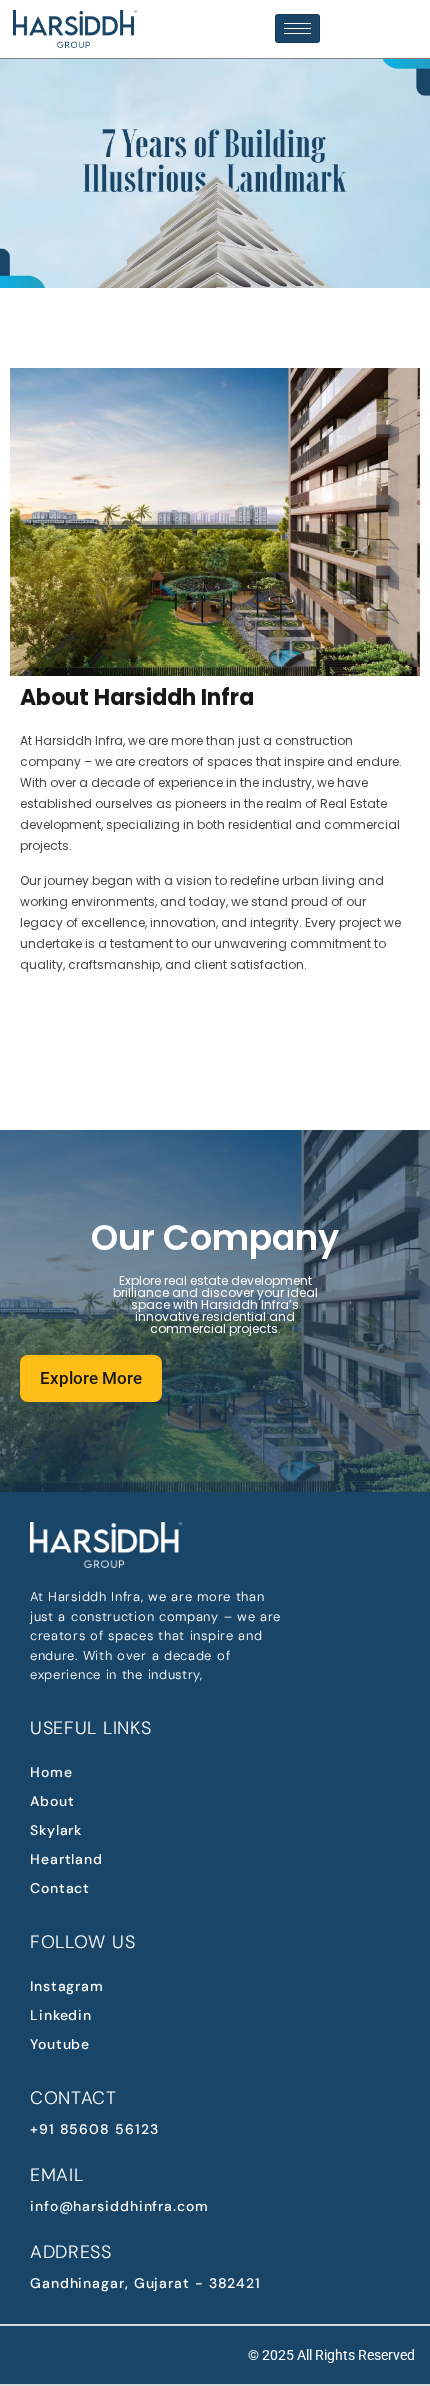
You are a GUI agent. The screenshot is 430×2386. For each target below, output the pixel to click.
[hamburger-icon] (297, 28)
